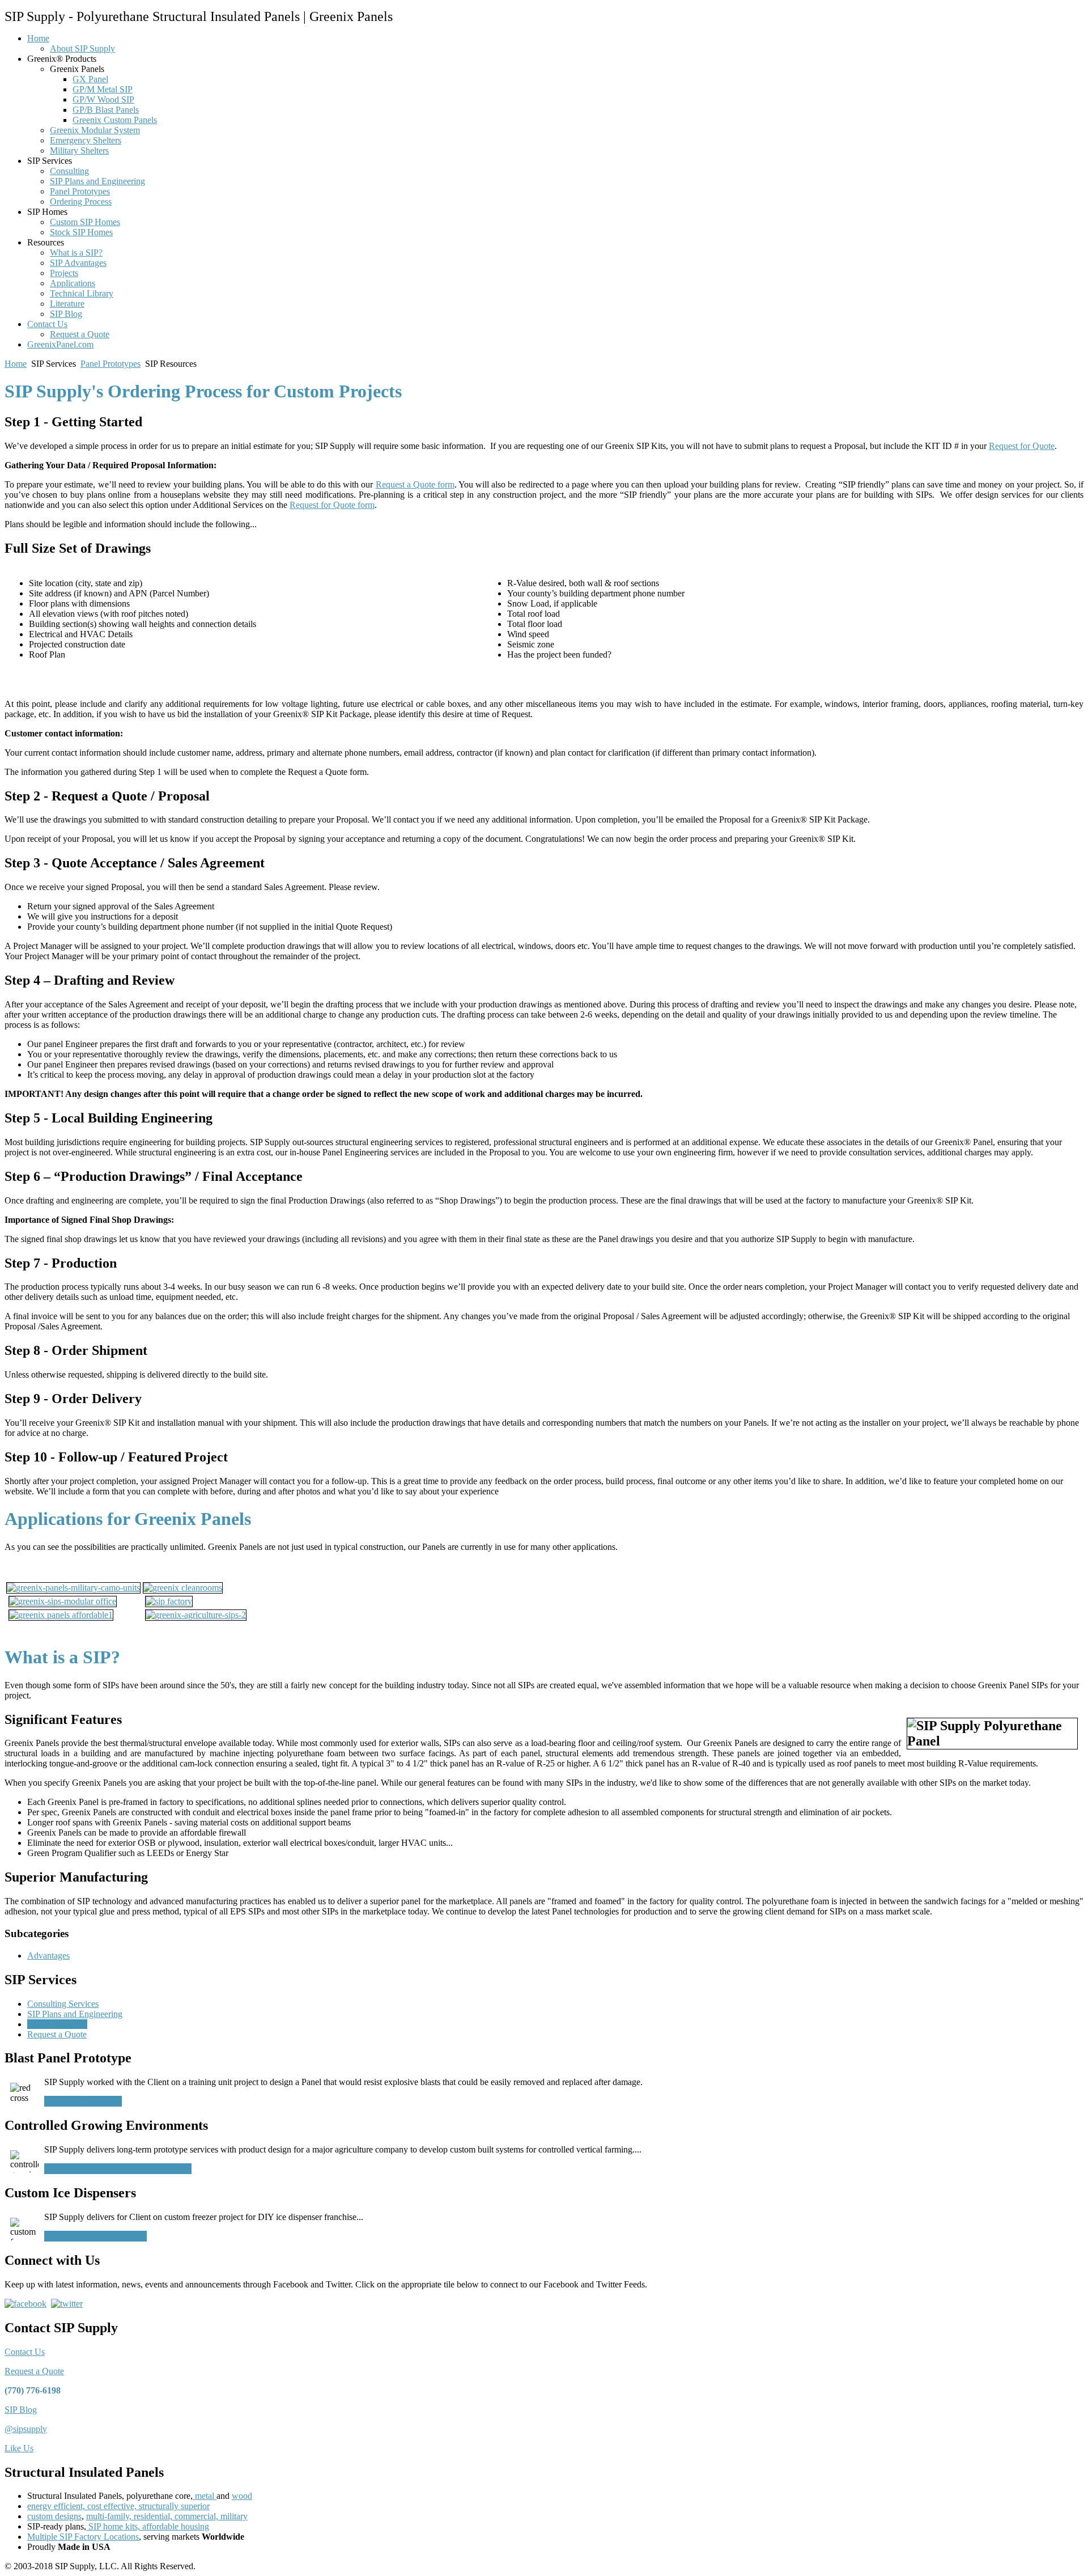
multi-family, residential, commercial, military (167, 2516)
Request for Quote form (332, 505)
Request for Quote (1022, 446)
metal (205, 2496)
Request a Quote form (415, 484)
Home (16, 364)
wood (242, 2496)
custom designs (54, 2516)
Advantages (48, 1956)
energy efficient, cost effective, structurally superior (118, 2506)
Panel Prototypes (110, 364)
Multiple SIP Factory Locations (83, 2537)
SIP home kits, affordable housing (148, 2526)
